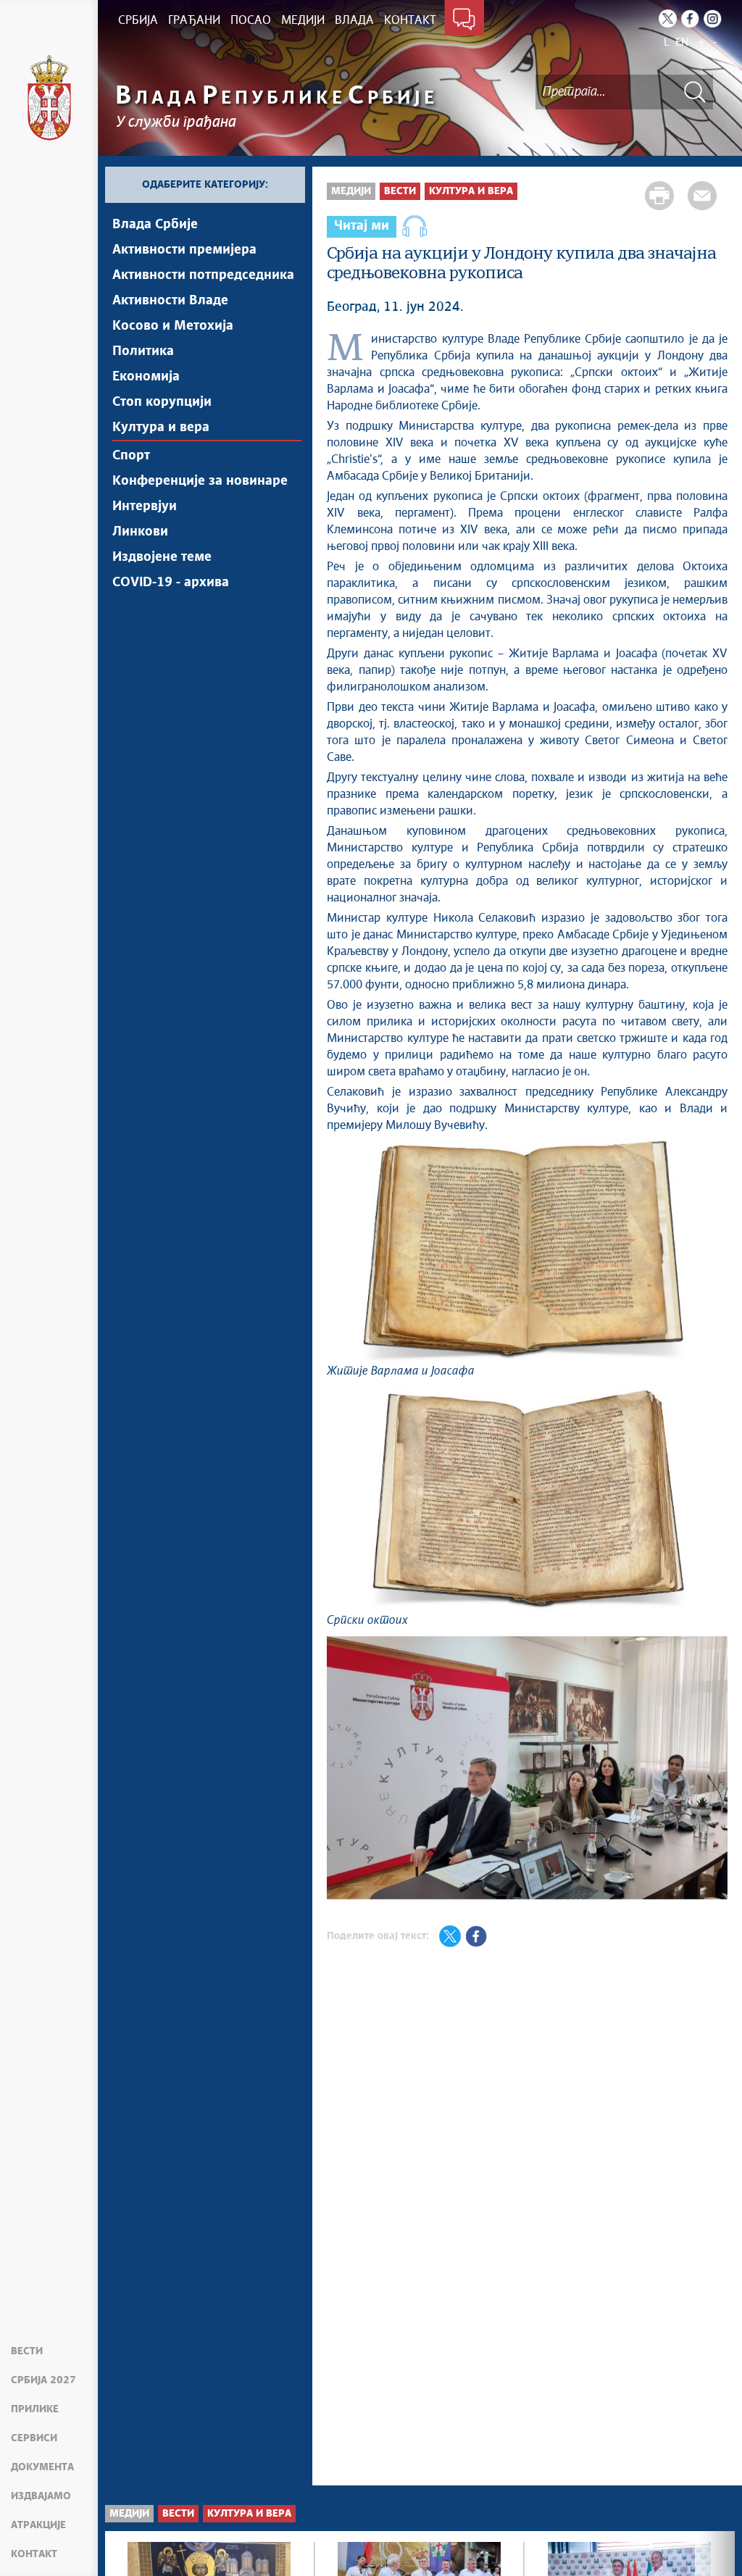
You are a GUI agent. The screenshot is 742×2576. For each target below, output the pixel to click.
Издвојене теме (162, 557)
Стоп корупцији (162, 402)
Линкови (140, 532)
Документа (42, 2467)
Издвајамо (41, 2496)
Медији (351, 191)
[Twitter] (668, 18)
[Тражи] (695, 92)
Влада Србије (155, 225)
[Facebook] (690, 18)
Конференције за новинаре (200, 481)
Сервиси (34, 2438)
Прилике (35, 2409)
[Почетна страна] (49, 98)
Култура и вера (161, 428)
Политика (143, 351)
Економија (146, 377)
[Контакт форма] (464, 20)
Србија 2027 (43, 2380)
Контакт (34, 2554)
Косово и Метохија (173, 326)
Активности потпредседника (203, 275)
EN (682, 42)
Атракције (38, 2525)
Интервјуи (145, 507)
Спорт (131, 456)
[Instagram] (713, 18)
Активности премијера (184, 250)
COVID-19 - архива (171, 583)
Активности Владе (170, 301)
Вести (27, 2351)
